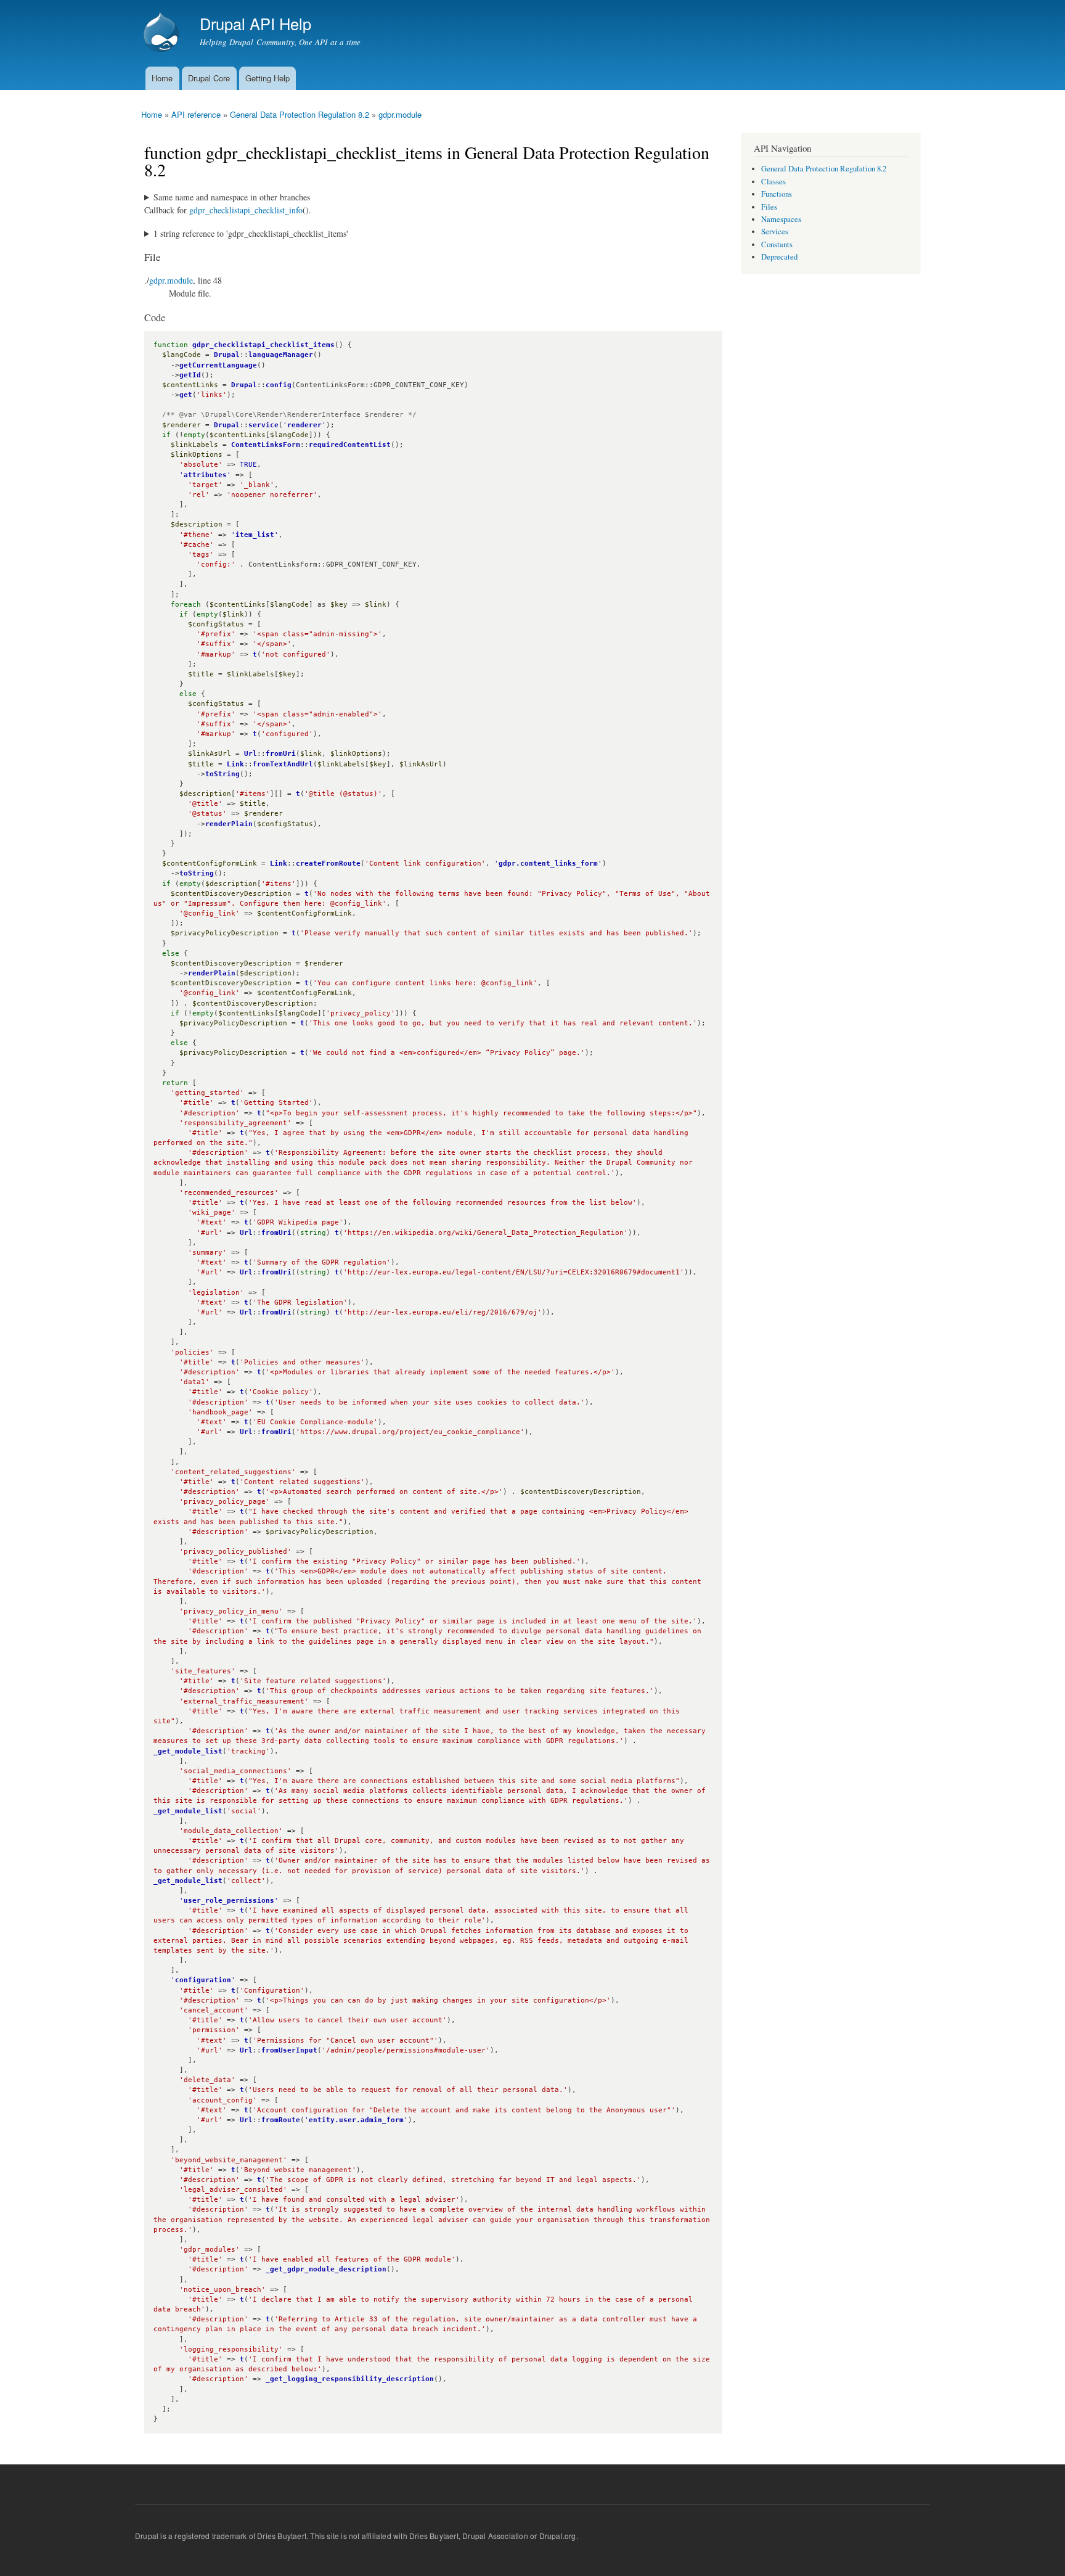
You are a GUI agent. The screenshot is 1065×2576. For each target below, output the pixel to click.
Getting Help (267, 78)
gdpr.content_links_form (548, 863)
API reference (196, 114)
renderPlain (229, 824)
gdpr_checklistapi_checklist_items (263, 345)
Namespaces (781, 219)
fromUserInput (289, 2050)
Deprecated (779, 257)
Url (251, 754)
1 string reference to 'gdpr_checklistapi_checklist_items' (251, 233)
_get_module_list (188, 1751)
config (279, 385)
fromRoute (281, 2120)
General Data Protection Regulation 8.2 (300, 114)
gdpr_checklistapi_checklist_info (246, 210)
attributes (205, 475)
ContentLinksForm (266, 445)
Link (235, 764)
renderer (304, 425)
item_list (255, 535)
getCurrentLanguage (218, 365)
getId (190, 375)
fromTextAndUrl (283, 764)
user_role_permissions (229, 1901)
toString (222, 774)
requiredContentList (350, 445)
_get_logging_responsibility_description (350, 2379)
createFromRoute (328, 863)
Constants (777, 244)
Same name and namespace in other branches (232, 197)
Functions (777, 194)
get (186, 395)
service (263, 425)
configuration (203, 1980)
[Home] (163, 33)
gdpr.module (400, 114)
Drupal (227, 355)
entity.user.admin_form (356, 2120)
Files (769, 207)
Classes (773, 182)
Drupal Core (209, 78)
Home (162, 78)
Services (775, 232)
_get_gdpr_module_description (326, 2269)
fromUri (281, 754)
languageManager (281, 355)
